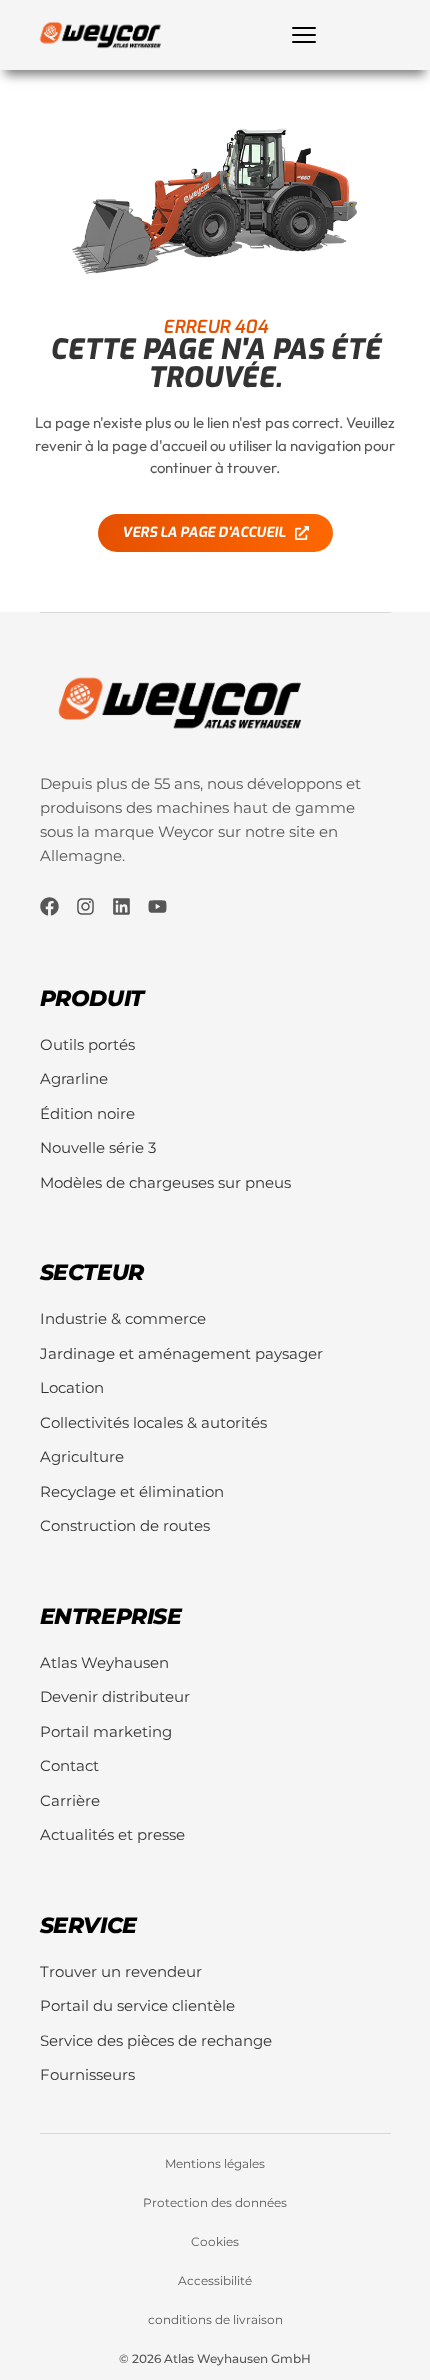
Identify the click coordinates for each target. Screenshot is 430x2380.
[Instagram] (85, 906)
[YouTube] (157, 906)
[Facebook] (49, 906)
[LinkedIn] (121, 906)
